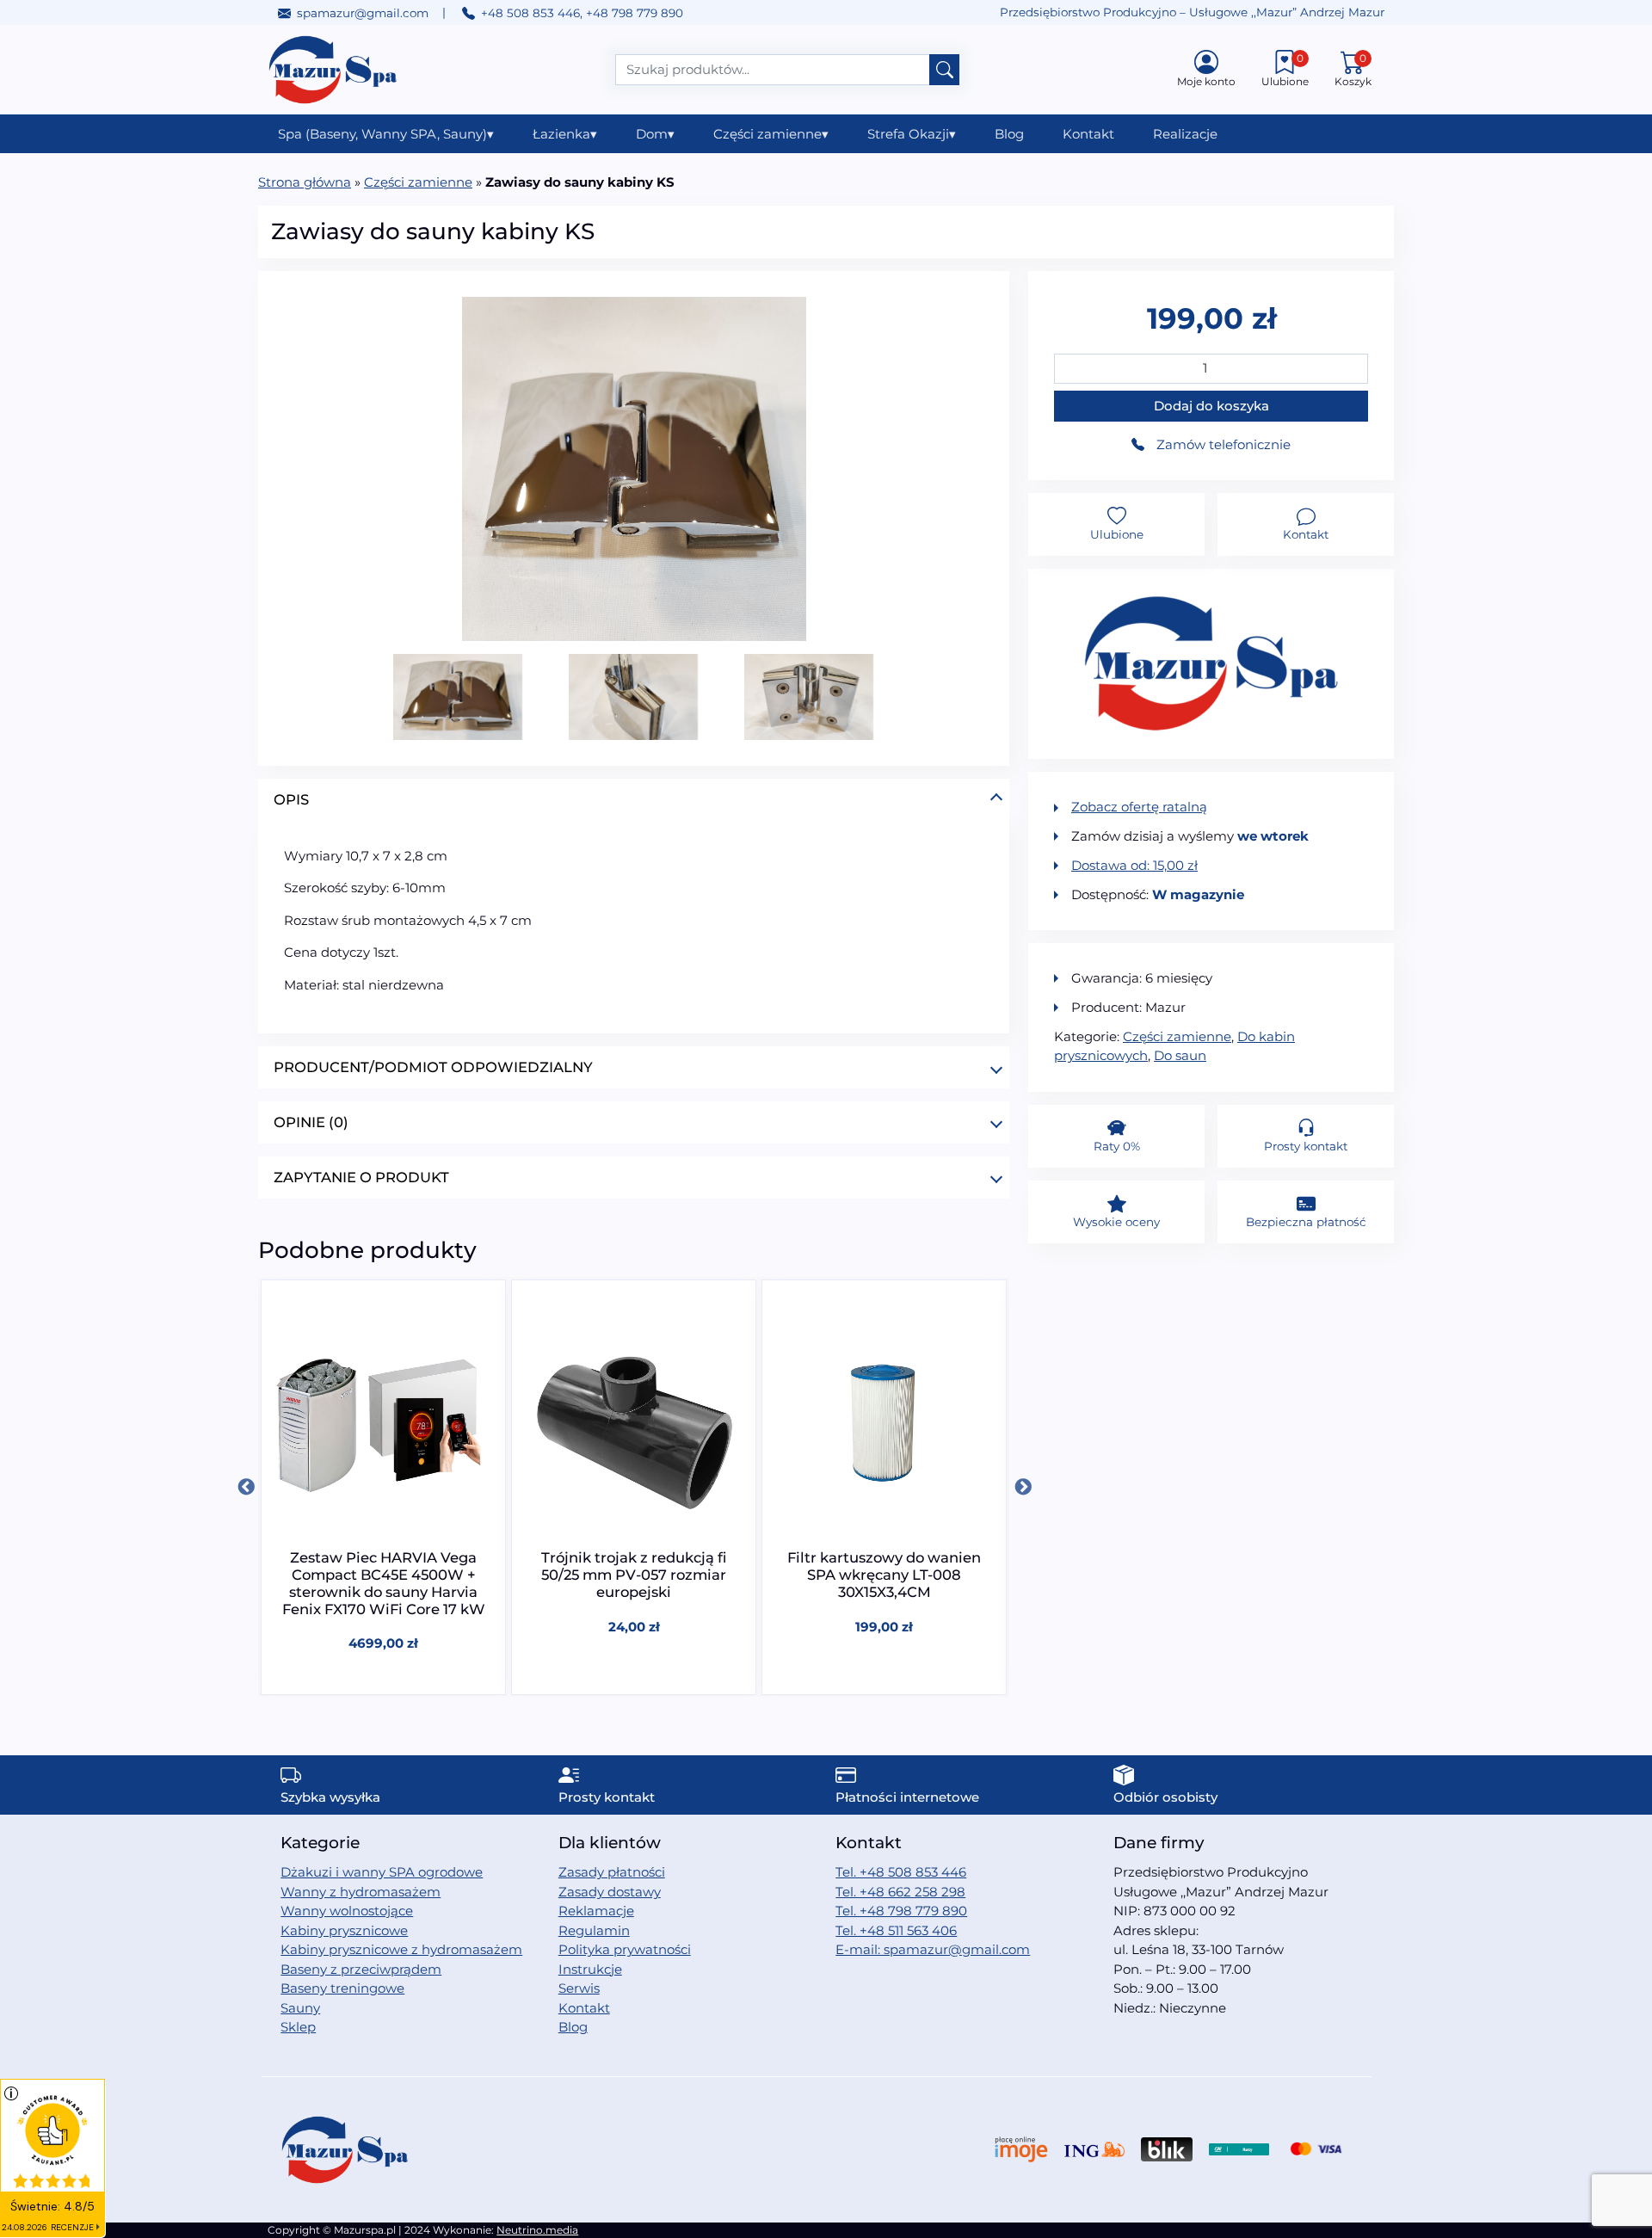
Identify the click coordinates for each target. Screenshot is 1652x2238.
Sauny (300, 2008)
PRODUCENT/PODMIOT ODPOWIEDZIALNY (433, 1067)
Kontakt (1088, 134)
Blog (1009, 134)
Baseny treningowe (342, 1988)
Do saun (1180, 1055)
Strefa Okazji (912, 134)
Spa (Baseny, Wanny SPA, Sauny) (386, 134)
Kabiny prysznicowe (344, 1930)
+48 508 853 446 (530, 13)
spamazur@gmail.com (363, 13)
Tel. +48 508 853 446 (901, 1872)
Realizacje (1185, 134)
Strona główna (305, 182)
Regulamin (594, 1930)
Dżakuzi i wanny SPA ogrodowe (382, 1872)
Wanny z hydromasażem (361, 1892)
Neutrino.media (537, 2230)
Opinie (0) (311, 1122)
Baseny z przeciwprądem (361, 1969)
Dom (655, 134)
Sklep (298, 2027)
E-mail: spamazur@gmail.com (933, 1949)
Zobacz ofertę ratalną (1139, 807)
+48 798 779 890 (635, 13)
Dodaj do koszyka (1211, 406)
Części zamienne (771, 134)
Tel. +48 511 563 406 (896, 1930)
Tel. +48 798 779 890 (901, 1911)
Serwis (579, 1988)
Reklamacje (596, 1911)
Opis (291, 799)
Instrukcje (590, 1969)
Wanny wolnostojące (347, 1911)
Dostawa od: (1134, 865)
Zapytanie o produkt (361, 1177)
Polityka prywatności (625, 1949)
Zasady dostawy (610, 1892)
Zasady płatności (612, 1872)
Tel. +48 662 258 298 (900, 1892)
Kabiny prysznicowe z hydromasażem (401, 1949)
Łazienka (565, 134)
